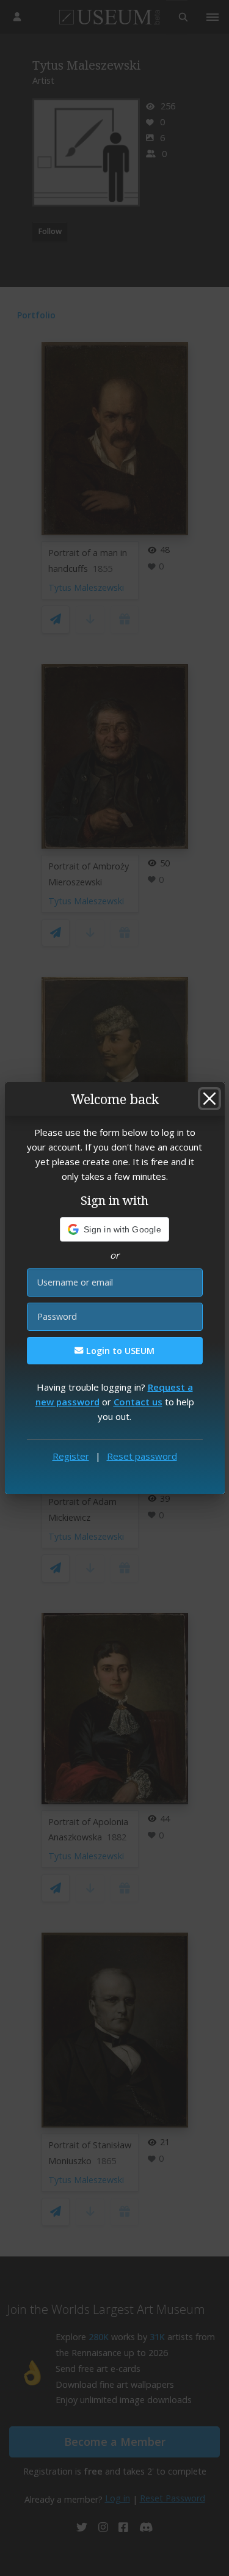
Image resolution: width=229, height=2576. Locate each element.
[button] (114, 1229)
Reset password (142, 1456)
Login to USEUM (119, 1351)
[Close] (209, 1099)
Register (71, 1456)
